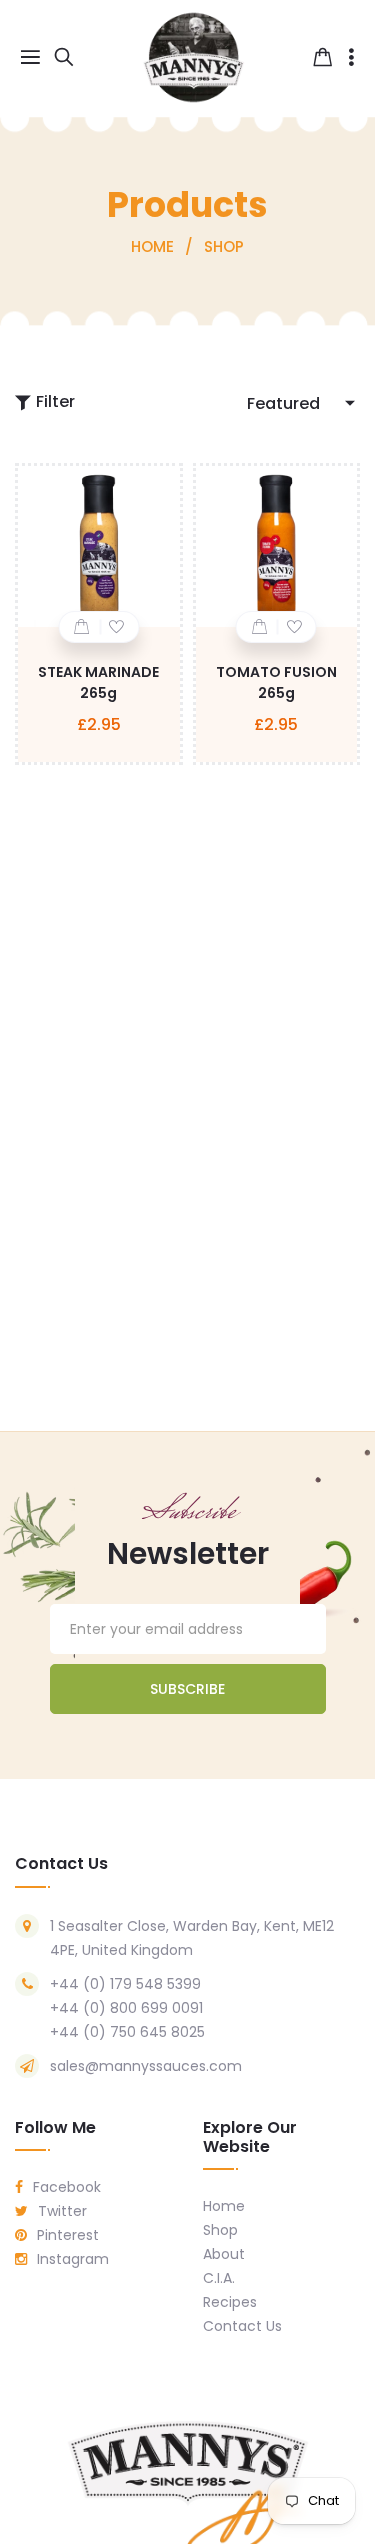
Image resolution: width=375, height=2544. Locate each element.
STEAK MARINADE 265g (98, 682)
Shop (220, 2230)
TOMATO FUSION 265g (276, 682)
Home (224, 2206)
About (224, 2254)
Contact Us (242, 2326)
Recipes (230, 2302)
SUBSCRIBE (187, 1689)
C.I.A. (219, 2278)
